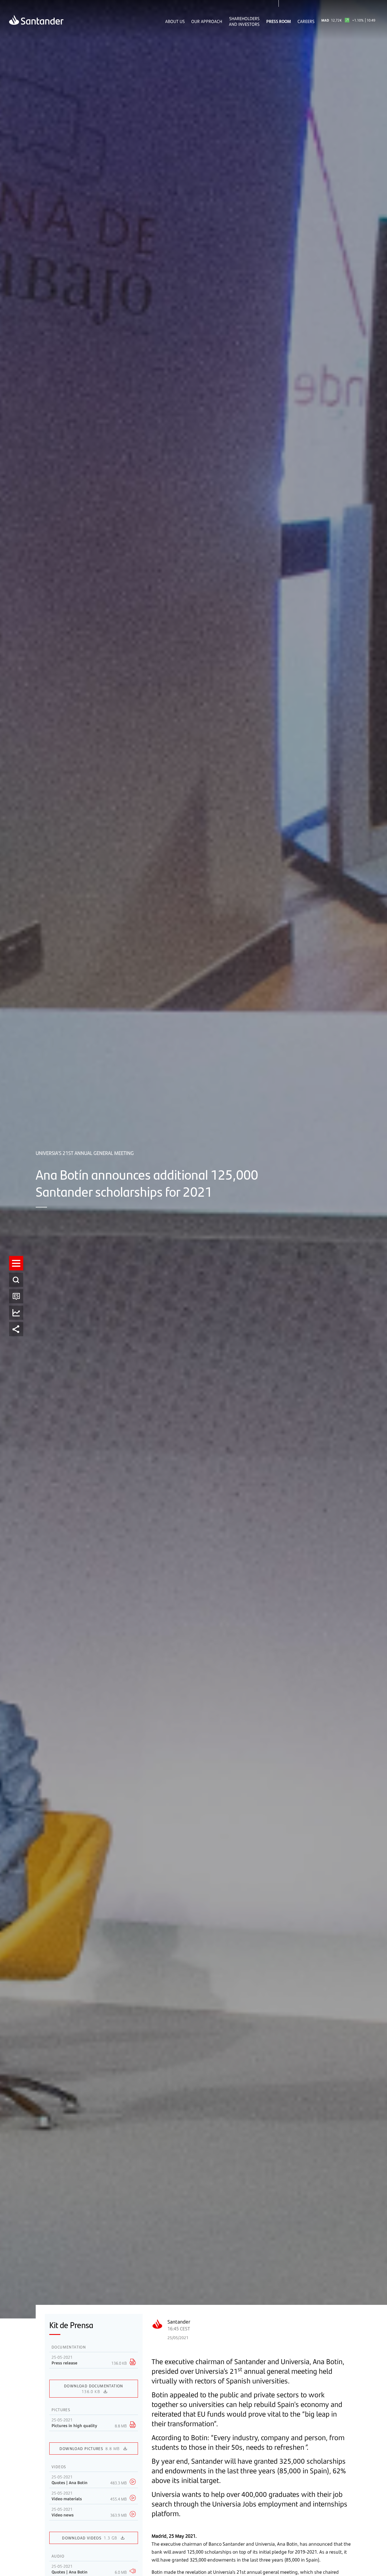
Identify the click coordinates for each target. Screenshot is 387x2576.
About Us (175, 21)
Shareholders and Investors (244, 21)
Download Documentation (94, 2389)
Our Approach (207, 21)
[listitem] (16, 1263)
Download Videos (90, 2538)
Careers (306, 21)
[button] (16, 1263)
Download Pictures (90, 2448)
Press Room (279, 21)
